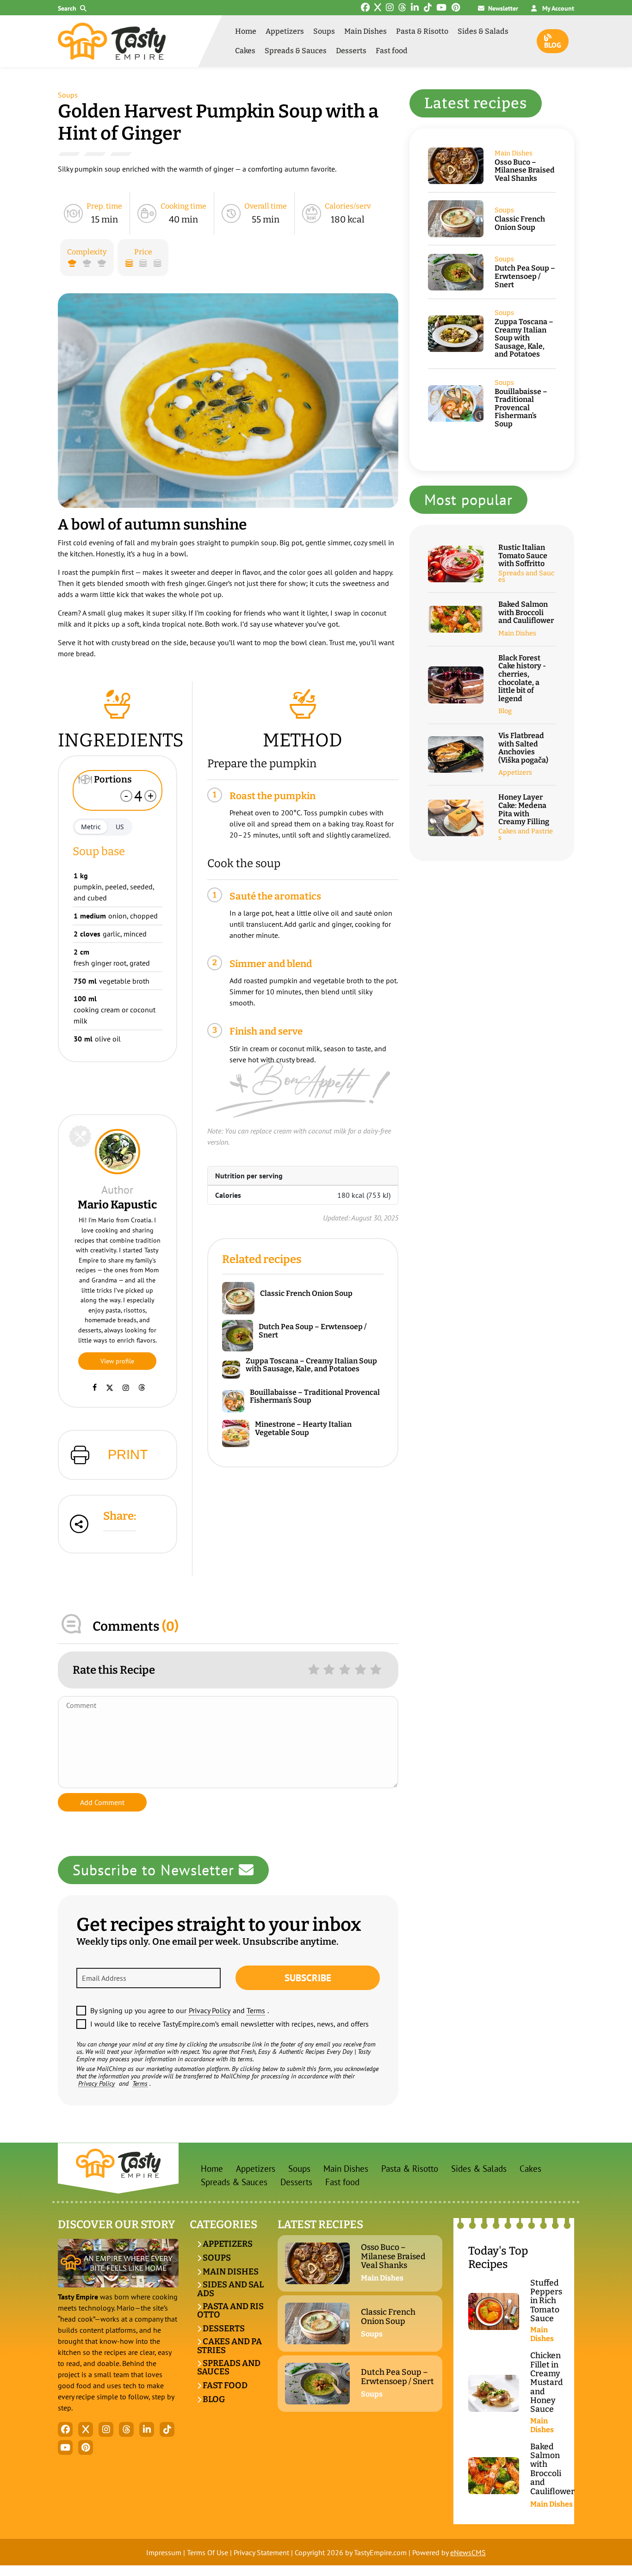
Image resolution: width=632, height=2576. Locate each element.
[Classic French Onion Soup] (241, 1298)
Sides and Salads (230, 2289)
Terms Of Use (208, 2552)
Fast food (392, 51)
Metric (91, 827)
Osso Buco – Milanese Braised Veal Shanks (525, 170)
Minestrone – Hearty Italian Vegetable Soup (303, 1428)
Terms (256, 2010)
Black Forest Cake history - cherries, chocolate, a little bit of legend (522, 678)
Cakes (245, 51)
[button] (74, 9)
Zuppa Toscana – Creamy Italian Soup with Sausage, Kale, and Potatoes (311, 1365)
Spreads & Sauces (296, 51)
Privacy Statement (261, 2552)
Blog (553, 45)
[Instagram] (126, 1387)
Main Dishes (366, 31)
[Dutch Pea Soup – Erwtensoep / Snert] (241, 1336)
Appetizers (285, 31)
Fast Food (224, 2385)
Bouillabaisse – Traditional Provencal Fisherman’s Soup (315, 1396)
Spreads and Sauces (526, 577)
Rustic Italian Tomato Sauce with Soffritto (523, 556)
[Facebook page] (95, 1387)
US (120, 827)
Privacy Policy (210, 2010)
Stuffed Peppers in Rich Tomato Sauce (546, 2301)
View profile (117, 1361)
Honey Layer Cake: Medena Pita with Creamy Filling (524, 809)
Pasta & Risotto (422, 31)
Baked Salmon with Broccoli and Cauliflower (526, 613)
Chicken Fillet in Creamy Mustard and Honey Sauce (547, 2382)
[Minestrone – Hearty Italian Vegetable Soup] (239, 1433)
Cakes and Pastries (526, 835)
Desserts (351, 51)
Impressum (164, 2552)
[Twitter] (110, 1387)
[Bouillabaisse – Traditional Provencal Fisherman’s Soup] (236, 1402)
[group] (228, 401)
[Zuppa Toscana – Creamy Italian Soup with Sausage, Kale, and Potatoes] (234, 1370)
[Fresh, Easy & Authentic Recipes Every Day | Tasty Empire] (112, 41)
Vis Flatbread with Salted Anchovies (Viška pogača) (523, 748)
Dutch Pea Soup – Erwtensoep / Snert (313, 1331)
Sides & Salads (483, 31)
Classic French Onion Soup (306, 1294)
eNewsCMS (468, 2552)
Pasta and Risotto (230, 2311)
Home (246, 31)
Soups (324, 31)
